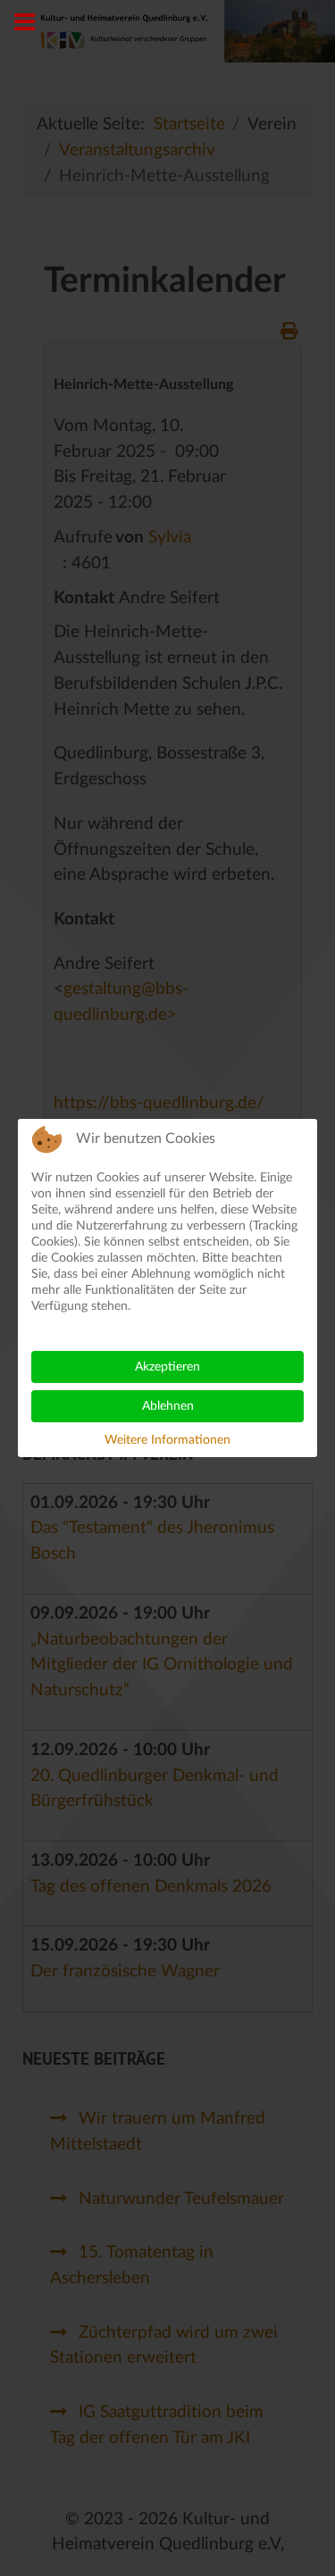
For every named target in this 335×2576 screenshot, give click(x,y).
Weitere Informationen (167, 1440)
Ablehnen (168, 1406)
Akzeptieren (167, 1367)
